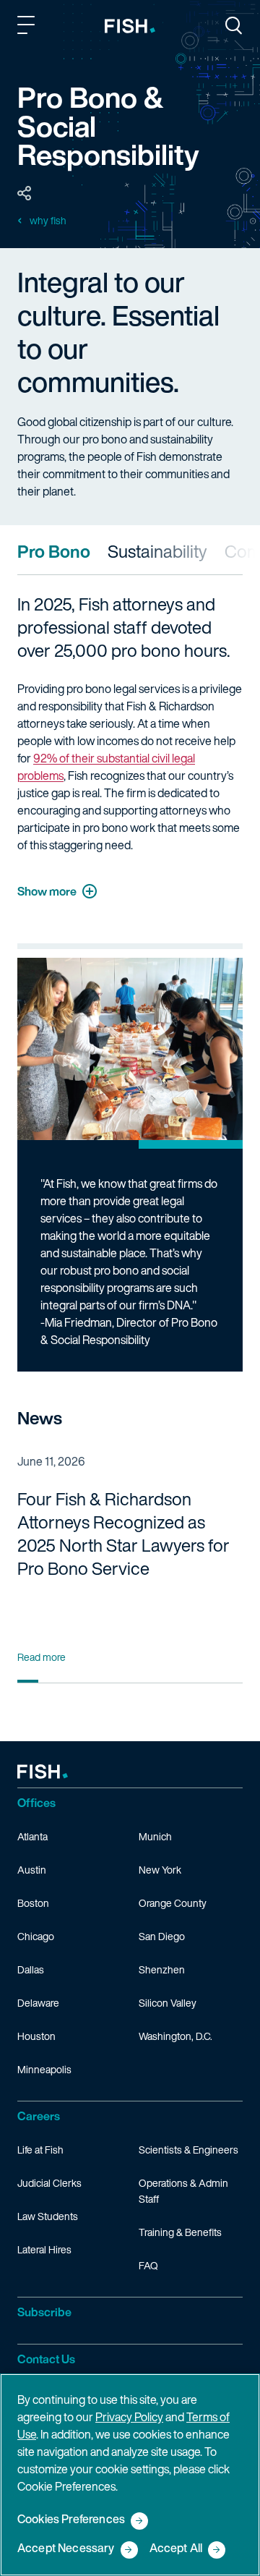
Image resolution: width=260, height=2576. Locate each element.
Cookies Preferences (71, 2520)
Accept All (176, 2549)
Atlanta (32, 1836)
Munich (155, 1836)
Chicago (36, 1936)
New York (160, 1870)
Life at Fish (40, 2150)
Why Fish (48, 221)
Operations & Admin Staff (183, 2191)
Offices (36, 1803)
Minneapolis (44, 2069)
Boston (33, 1903)
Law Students (48, 2216)
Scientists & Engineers (188, 2150)
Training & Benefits (180, 2232)
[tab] (54, 551)
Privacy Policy (129, 2417)
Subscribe (44, 2312)
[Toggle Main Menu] (28, 27)
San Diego (162, 1936)
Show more (47, 891)
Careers (39, 2116)
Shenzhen (162, 1969)
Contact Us (46, 2359)
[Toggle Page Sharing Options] (25, 194)
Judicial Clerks (49, 2183)
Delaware (38, 2003)
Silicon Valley (168, 2003)
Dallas (31, 1969)
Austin (32, 1870)
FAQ (148, 2265)
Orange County (173, 1903)
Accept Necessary (66, 2549)
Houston (36, 2036)
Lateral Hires (44, 2249)
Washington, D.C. (175, 2036)
